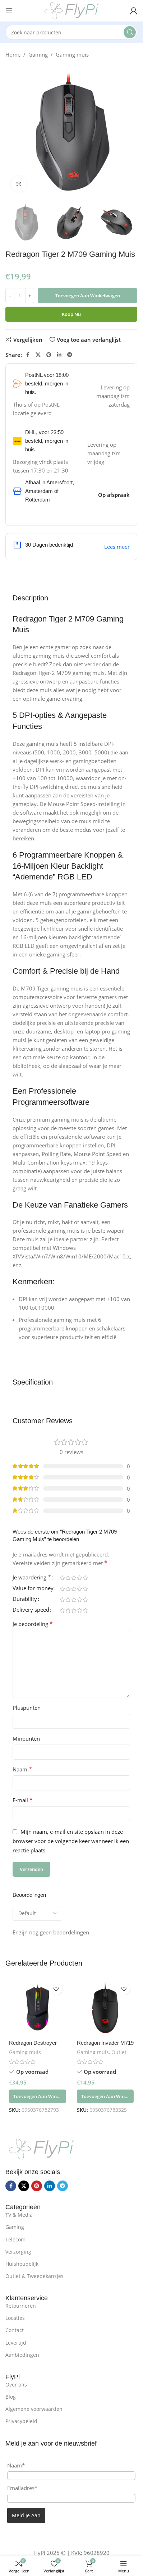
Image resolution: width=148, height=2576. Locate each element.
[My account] (134, 11)
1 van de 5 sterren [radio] (62, 1578)
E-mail (23, 1800)
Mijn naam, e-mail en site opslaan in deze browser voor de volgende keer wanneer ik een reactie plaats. (71, 1841)
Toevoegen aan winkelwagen (88, 296)
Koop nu (71, 314)
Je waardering (32, 1578)
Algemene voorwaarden (34, 2409)
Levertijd (16, 2343)
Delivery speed (31, 1610)
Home (13, 54)
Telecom (15, 2239)
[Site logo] (71, 10)
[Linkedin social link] (59, 355)
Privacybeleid (21, 2421)
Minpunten (26, 1738)
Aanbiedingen (22, 2355)
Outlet (119, 2052)
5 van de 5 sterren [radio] (85, 1578)
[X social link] (38, 355)
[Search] (130, 32)
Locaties (15, 2318)
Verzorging (18, 2252)
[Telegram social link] (70, 355)
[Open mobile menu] (9, 11)
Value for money (33, 1589)
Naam (22, 1769)
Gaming (38, 54)
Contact (15, 2330)
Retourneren (21, 2306)
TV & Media (19, 2215)
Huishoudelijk (22, 2264)
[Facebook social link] (28, 355)
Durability (25, 1599)
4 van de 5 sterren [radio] (79, 1578)
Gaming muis (72, 54)
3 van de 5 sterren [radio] (74, 1578)
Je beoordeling (33, 1624)
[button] (38, 2096)
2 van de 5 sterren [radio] (68, 1578)
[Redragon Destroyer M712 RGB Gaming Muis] (38, 2007)
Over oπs (16, 2385)
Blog (11, 2397)
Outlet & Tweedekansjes (34, 2276)
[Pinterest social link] (49, 355)
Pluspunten (27, 1708)
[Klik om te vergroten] (19, 184)
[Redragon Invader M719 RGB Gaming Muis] (105, 2007)
